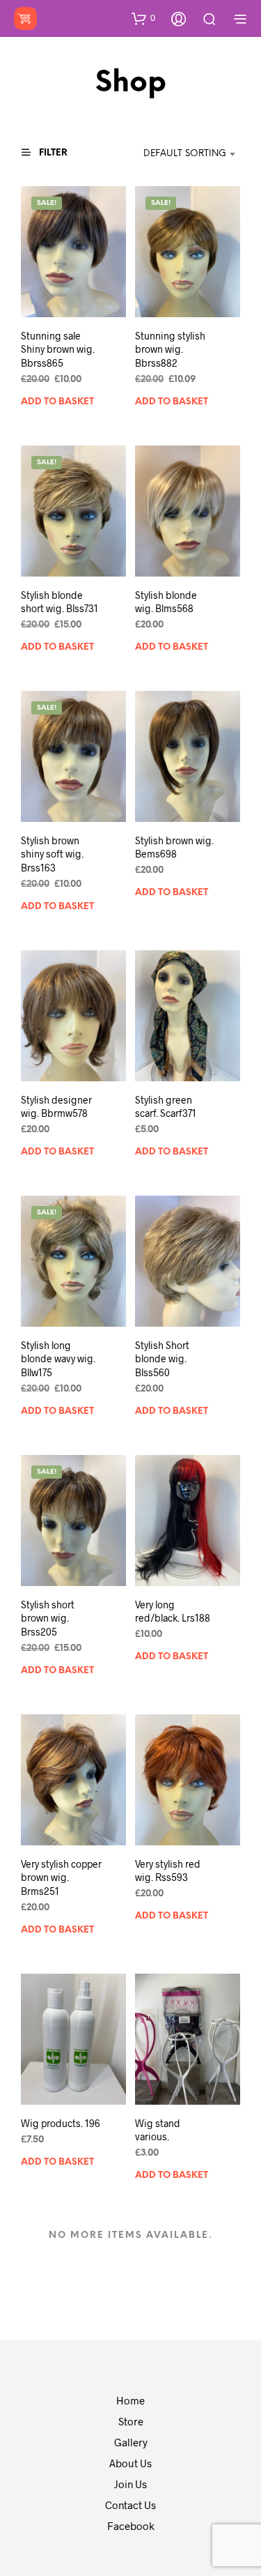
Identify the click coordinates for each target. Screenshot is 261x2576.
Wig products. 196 (61, 2123)
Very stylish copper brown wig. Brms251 (61, 1877)
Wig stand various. (158, 2130)
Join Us (130, 2484)
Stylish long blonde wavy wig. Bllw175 (58, 1359)
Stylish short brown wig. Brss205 (48, 1618)
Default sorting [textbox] (185, 154)
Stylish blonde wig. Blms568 (166, 601)
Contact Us (130, 2505)
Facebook (131, 2526)
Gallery (131, 2442)
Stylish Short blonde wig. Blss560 (162, 1359)
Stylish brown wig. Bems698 (174, 847)
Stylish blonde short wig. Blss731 (60, 601)
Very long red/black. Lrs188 (173, 1611)
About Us (130, 2463)
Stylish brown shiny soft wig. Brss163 (52, 854)
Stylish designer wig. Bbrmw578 (56, 1107)
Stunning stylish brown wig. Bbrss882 (170, 349)
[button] (143, 18)
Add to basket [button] (57, 402)
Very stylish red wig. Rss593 (168, 1871)
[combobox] (176, 154)
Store (131, 2421)
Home (130, 2400)
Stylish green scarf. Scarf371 (166, 1107)
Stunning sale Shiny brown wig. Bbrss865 (58, 349)
